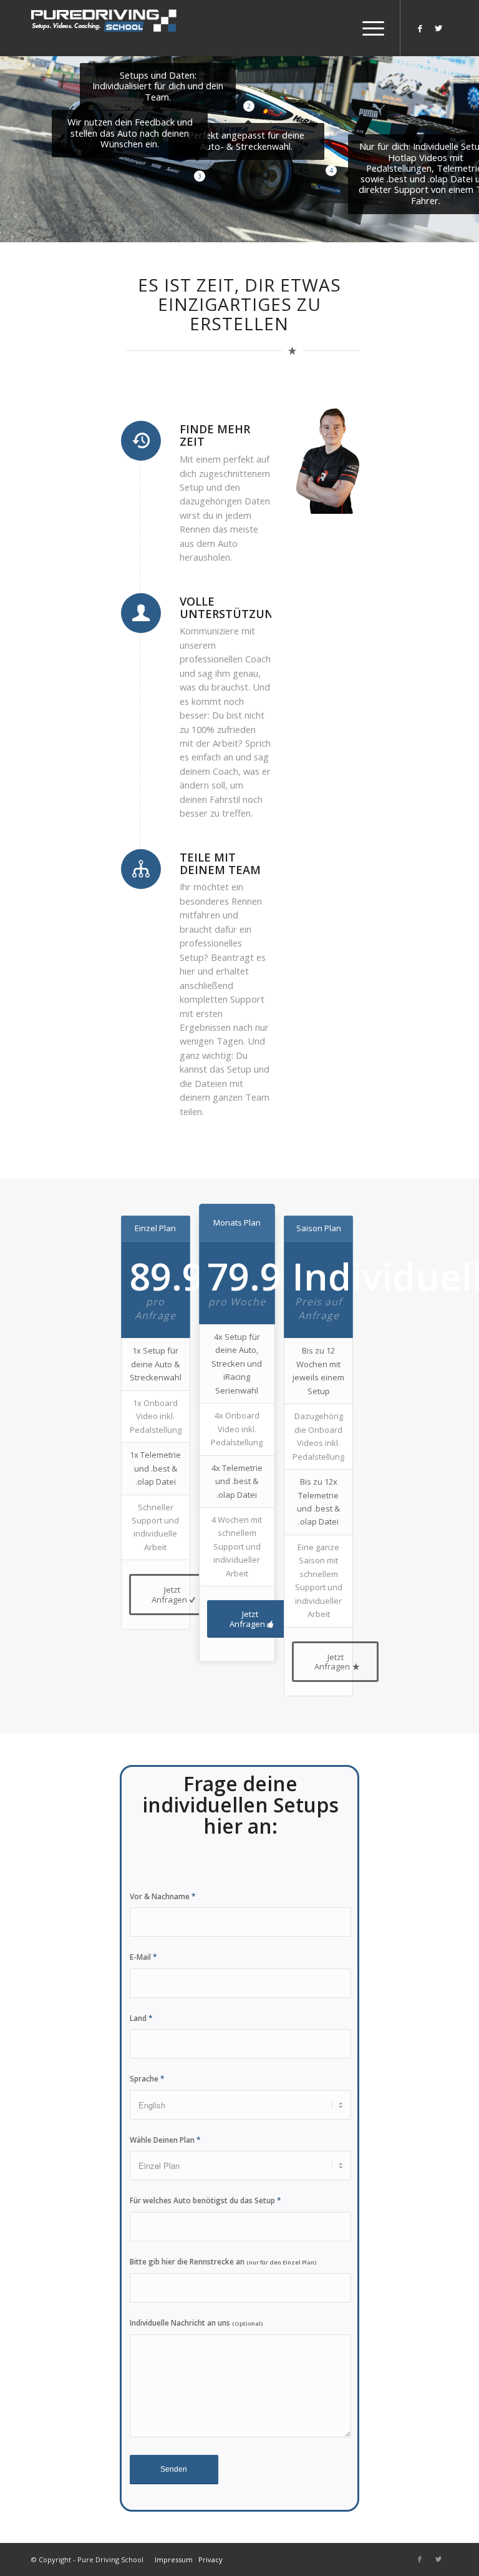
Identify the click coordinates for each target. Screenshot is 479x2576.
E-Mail (143, 1957)
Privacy (210, 2559)
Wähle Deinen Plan (165, 2140)
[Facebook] (420, 28)
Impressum (174, 2559)
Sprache (147, 2079)
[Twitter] (438, 28)
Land (141, 2018)
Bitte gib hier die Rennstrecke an (223, 2262)
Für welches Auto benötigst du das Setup (206, 2200)
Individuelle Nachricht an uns (196, 2323)
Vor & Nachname (163, 1896)
